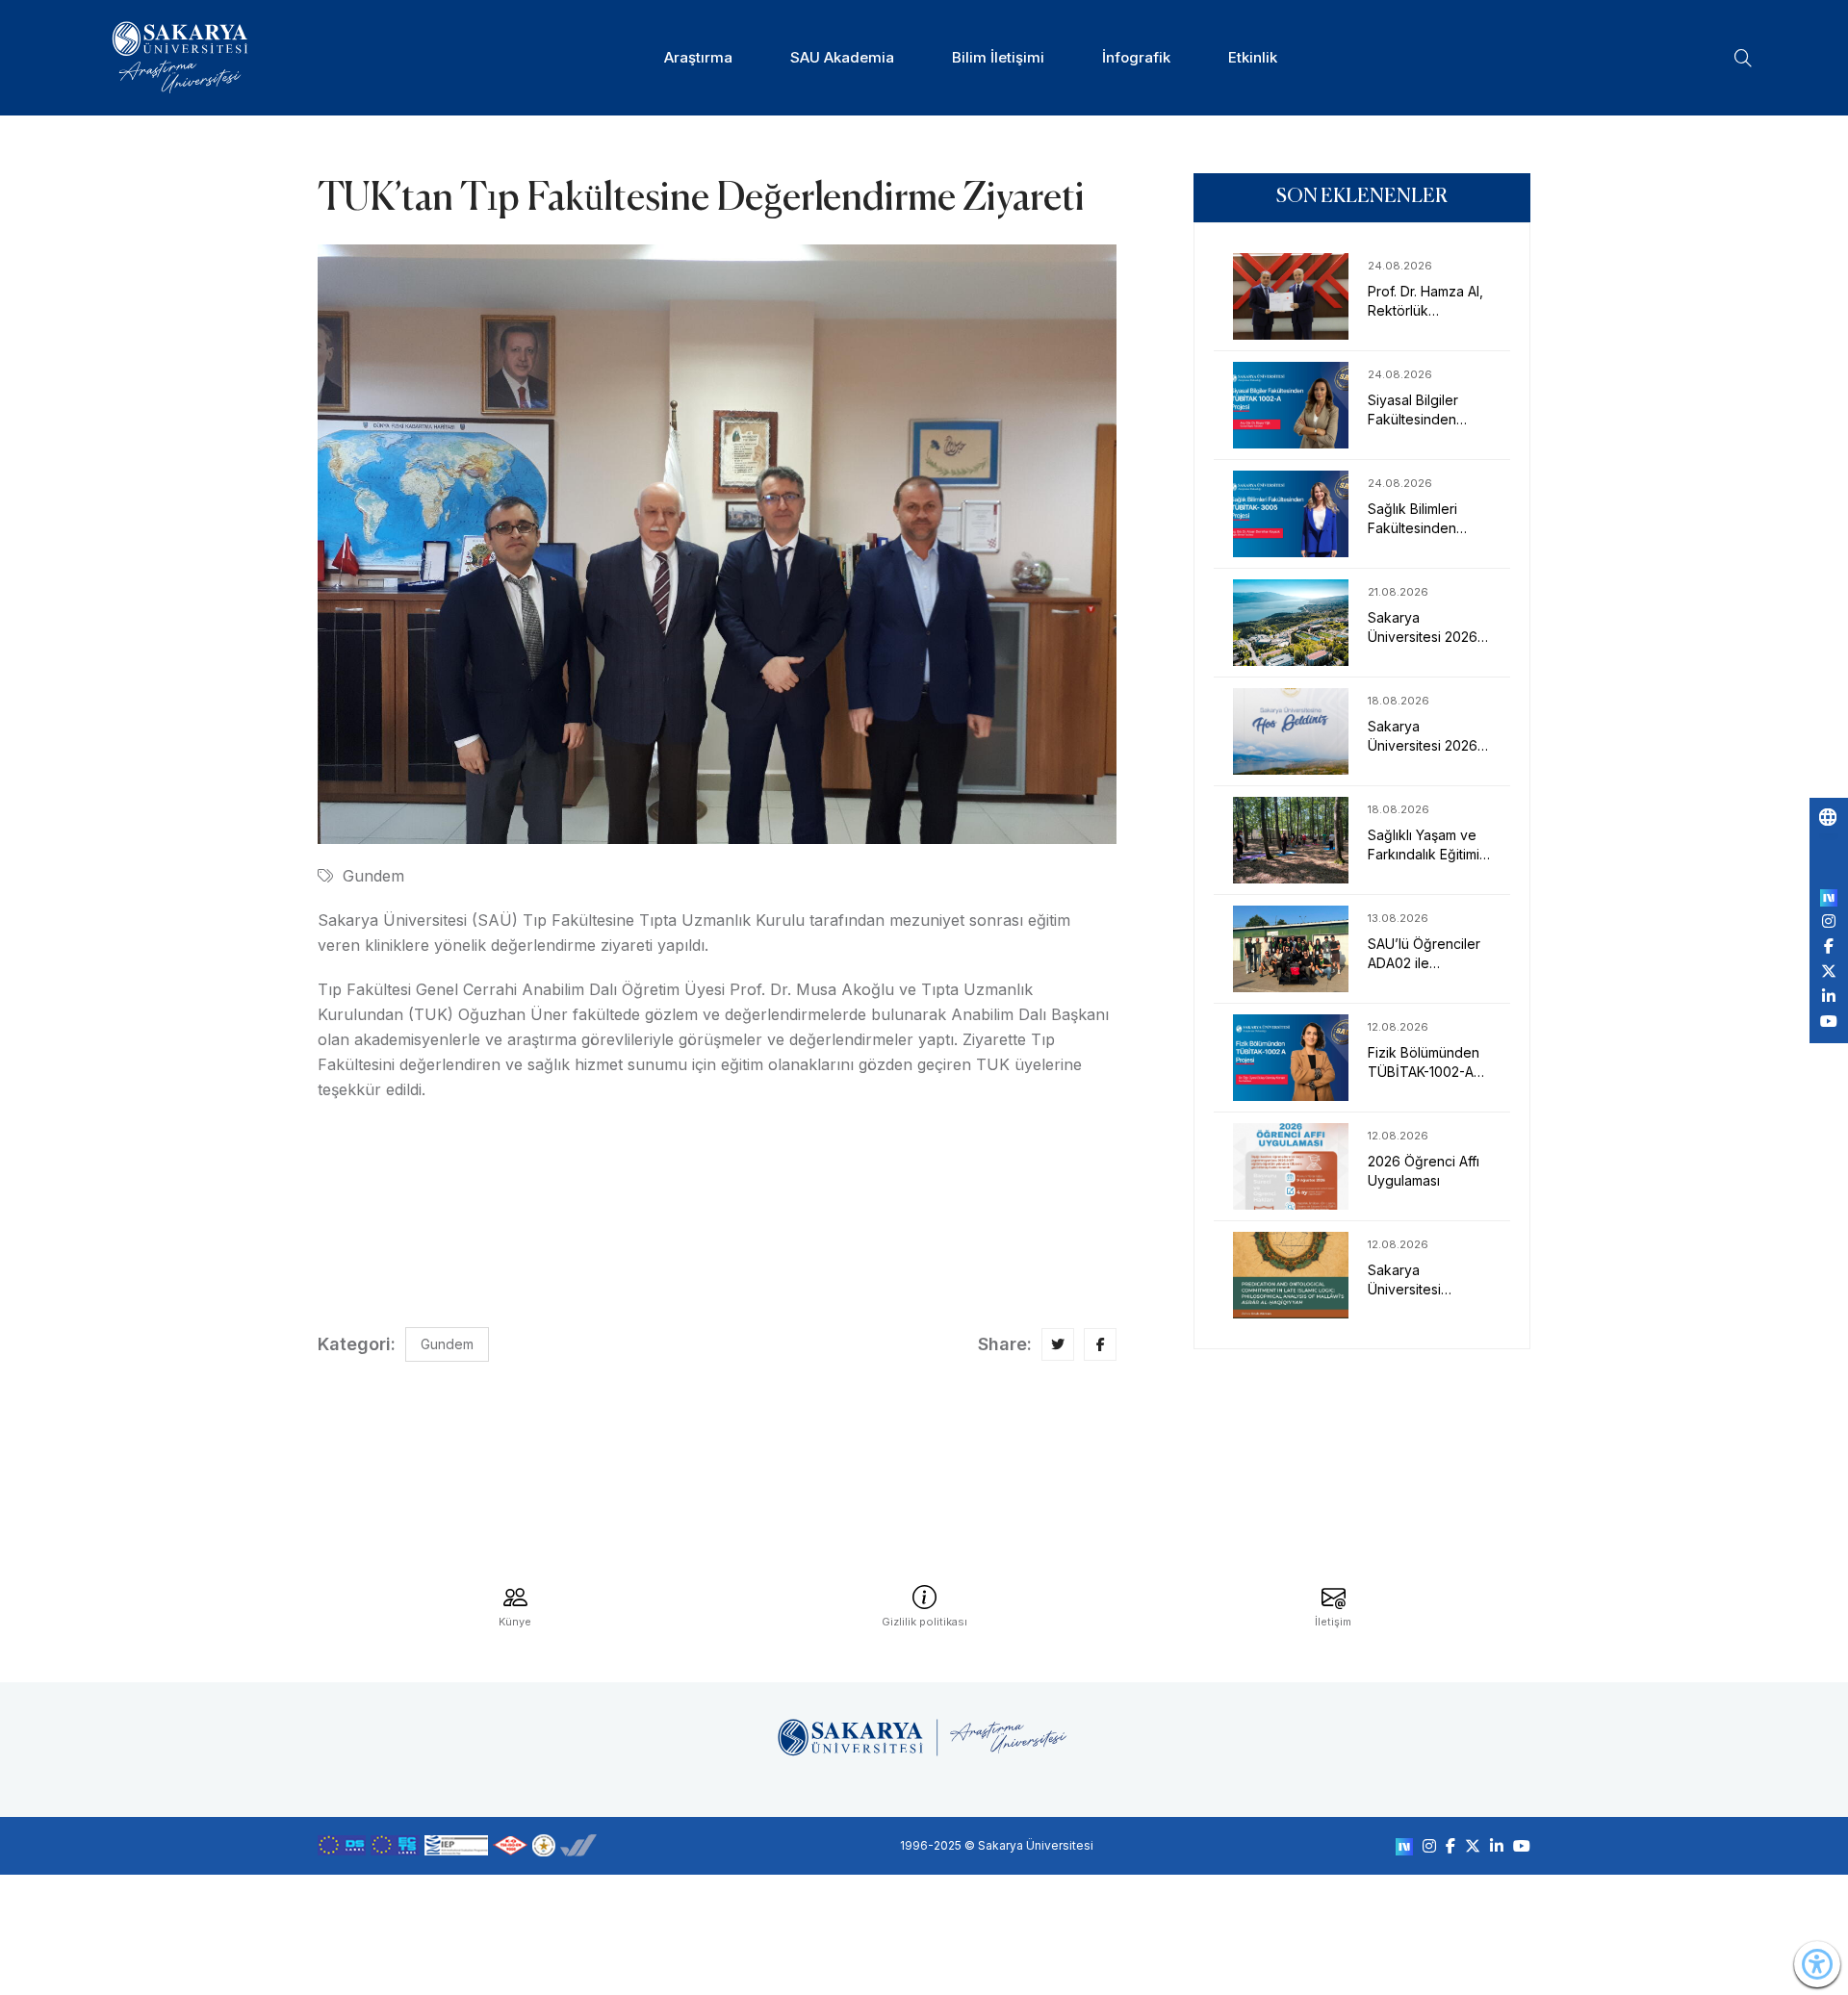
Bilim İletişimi (998, 57)
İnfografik (1136, 57)
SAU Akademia (842, 57)
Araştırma (698, 57)
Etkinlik (1253, 57)
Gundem (373, 876)
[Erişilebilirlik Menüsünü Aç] (1817, 1964)
